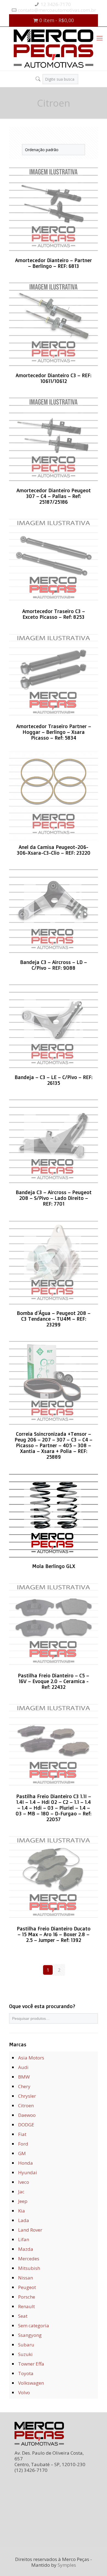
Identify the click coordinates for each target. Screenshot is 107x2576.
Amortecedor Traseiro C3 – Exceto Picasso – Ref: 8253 (54, 614)
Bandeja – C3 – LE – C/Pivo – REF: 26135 (54, 1080)
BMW (24, 2077)
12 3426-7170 (56, 4)
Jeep (23, 2201)
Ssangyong (30, 2335)
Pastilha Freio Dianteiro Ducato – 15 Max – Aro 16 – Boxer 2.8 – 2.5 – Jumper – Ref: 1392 (54, 1934)
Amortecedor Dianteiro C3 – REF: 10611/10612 (54, 378)
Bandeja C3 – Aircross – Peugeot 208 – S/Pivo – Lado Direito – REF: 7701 (54, 1198)
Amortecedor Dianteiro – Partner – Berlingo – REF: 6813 (54, 263)
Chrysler (27, 2096)
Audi (23, 2067)
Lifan (24, 2239)
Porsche (27, 2297)
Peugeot (27, 2287)
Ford (23, 2144)
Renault (26, 2306)
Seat (23, 2316)
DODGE (26, 2125)
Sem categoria (34, 2326)
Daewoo (27, 2115)
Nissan (26, 2278)
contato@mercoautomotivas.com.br (57, 10)
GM (22, 2153)
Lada (24, 2220)
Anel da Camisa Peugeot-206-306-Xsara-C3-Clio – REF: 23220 (54, 850)
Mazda (26, 2249)
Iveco (24, 2182)
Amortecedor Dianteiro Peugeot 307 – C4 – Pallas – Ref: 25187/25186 (54, 496)
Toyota (26, 2373)
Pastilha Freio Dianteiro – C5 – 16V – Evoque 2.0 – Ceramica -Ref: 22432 (54, 1681)
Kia (22, 2211)
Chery (24, 2086)
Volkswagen (31, 2383)
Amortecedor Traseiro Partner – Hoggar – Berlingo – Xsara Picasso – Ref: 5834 (54, 732)
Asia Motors (31, 2058)
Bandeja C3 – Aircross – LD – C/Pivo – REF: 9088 (54, 965)
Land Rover (30, 2230)
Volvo (24, 2392)
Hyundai (28, 2172)
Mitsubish (29, 2268)
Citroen (26, 2105)
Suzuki (25, 2354)
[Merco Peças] (54, 49)
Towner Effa (31, 2364)
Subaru (26, 2345)
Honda (26, 2163)
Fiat (22, 2134)
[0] (33, 77)
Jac (21, 2192)
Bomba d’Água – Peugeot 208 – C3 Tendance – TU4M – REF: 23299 (54, 1319)
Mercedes (29, 2259)
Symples (67, 2565)
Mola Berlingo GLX (54, 1566)
